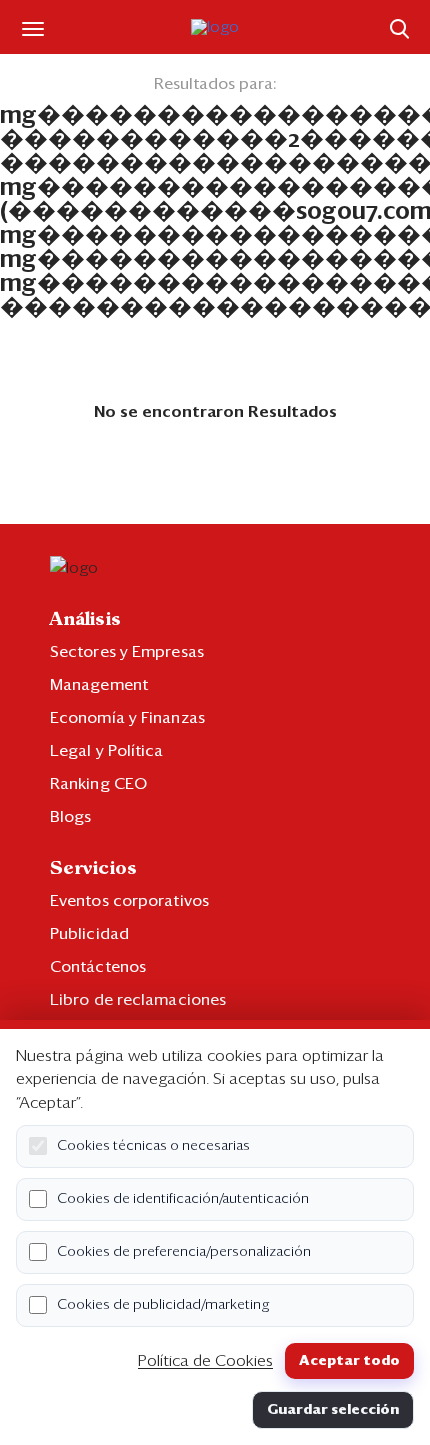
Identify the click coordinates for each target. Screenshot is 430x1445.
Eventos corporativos (129, 901)
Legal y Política (107, 751)
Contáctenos (98, 967)
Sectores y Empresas (127, 652)
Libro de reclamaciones (138, 1000)
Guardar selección (333, 1410)
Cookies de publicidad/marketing (163, 1305)
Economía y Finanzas (127, 718)
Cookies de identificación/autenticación (183, 1199)
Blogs (71, 817)
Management (99, 685)
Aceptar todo (349, 1361)
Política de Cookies (205, 1361)
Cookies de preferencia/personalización (184, 1252)
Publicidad (89, 934)
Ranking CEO (98, 784)
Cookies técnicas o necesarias (153, 1146)
